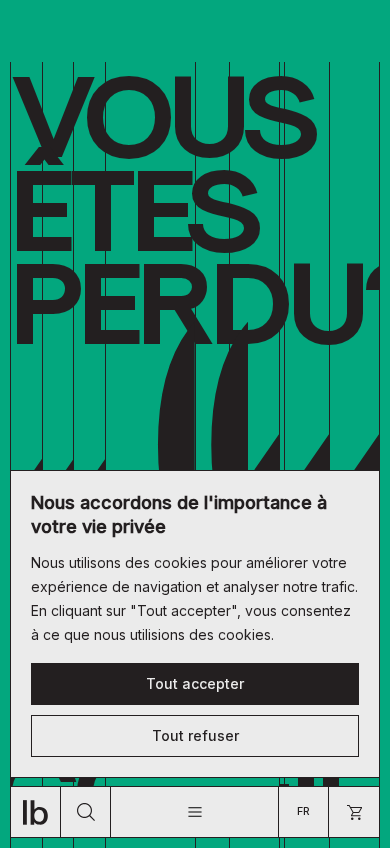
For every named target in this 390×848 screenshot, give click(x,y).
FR (303, 811)
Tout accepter (195, 683)
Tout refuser (195, 735)
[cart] (354, 812)
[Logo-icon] (36, 812)
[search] (85, 812)
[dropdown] (194, 812)
